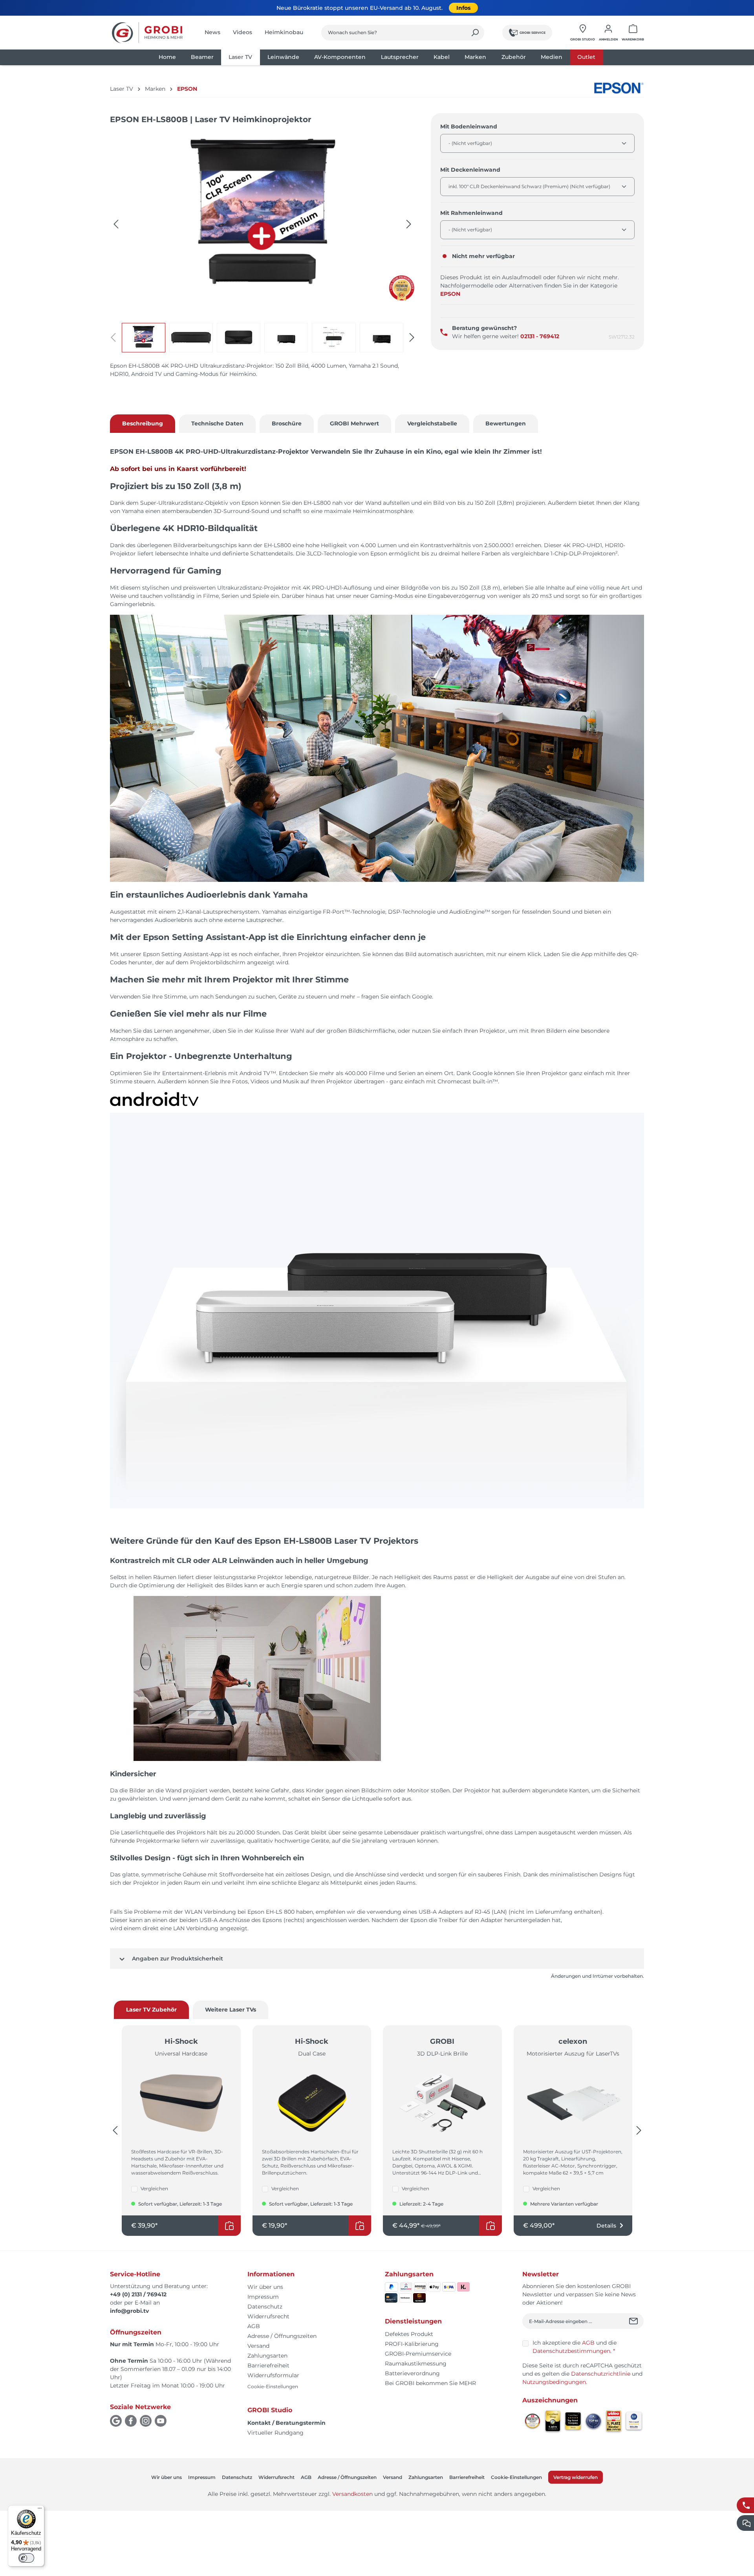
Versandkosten (352, 2494)
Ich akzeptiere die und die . (575, 2347)
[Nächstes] (409, 224)
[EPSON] (619, 88)
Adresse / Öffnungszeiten (282, 2336)
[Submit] (634, 2321)
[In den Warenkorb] (229, 2226)
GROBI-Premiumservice (418, 2354)
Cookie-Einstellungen (273, 2386)
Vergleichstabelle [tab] (432, 423)
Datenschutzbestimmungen (571, 2351)
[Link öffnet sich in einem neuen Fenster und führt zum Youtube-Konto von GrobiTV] (161, 2421)
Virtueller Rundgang (275, 2433)
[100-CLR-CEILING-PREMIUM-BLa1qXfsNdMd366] (262, 216)
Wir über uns (265, 2287)
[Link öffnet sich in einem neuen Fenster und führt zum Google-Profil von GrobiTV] (116, 2421)
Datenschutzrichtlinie (601, 2374)
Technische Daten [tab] (217, 423)
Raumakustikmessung (416, 2363)
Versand (258, 2346)
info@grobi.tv (129, 2311)
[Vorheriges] (116, 224)
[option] (145, 338)
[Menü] (40, 2510)
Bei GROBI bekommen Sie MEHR (430, 2383)
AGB (254, 2326)
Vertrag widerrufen (576, 2477)
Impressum (263, 2297)
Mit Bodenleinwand (469, 126)
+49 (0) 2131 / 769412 (138, 2294)
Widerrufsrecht (268, 2316)
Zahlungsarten (267, 2356)
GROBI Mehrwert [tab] (354, 423)
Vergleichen (154, 2189)
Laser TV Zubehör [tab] (151, 2010)
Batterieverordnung (412, 2373)
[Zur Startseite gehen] (147, 33)
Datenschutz (265, 2307)
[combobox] (394, 33)
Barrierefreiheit (268, 2365)
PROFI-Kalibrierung (412, 2344)
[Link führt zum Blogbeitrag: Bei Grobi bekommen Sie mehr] (402, 288)
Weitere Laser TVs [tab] (231, 2010)
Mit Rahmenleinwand (471, 213)
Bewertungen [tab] (506, 423)
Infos (463, 8)
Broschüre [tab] (287, 423)
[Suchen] (475, 33)
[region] (263, 242)
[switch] (26, 2558)
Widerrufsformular (273, 2375)
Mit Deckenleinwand (470, 169)
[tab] (143, 424)
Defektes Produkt (409, 2334)
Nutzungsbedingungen (554, 2382)
